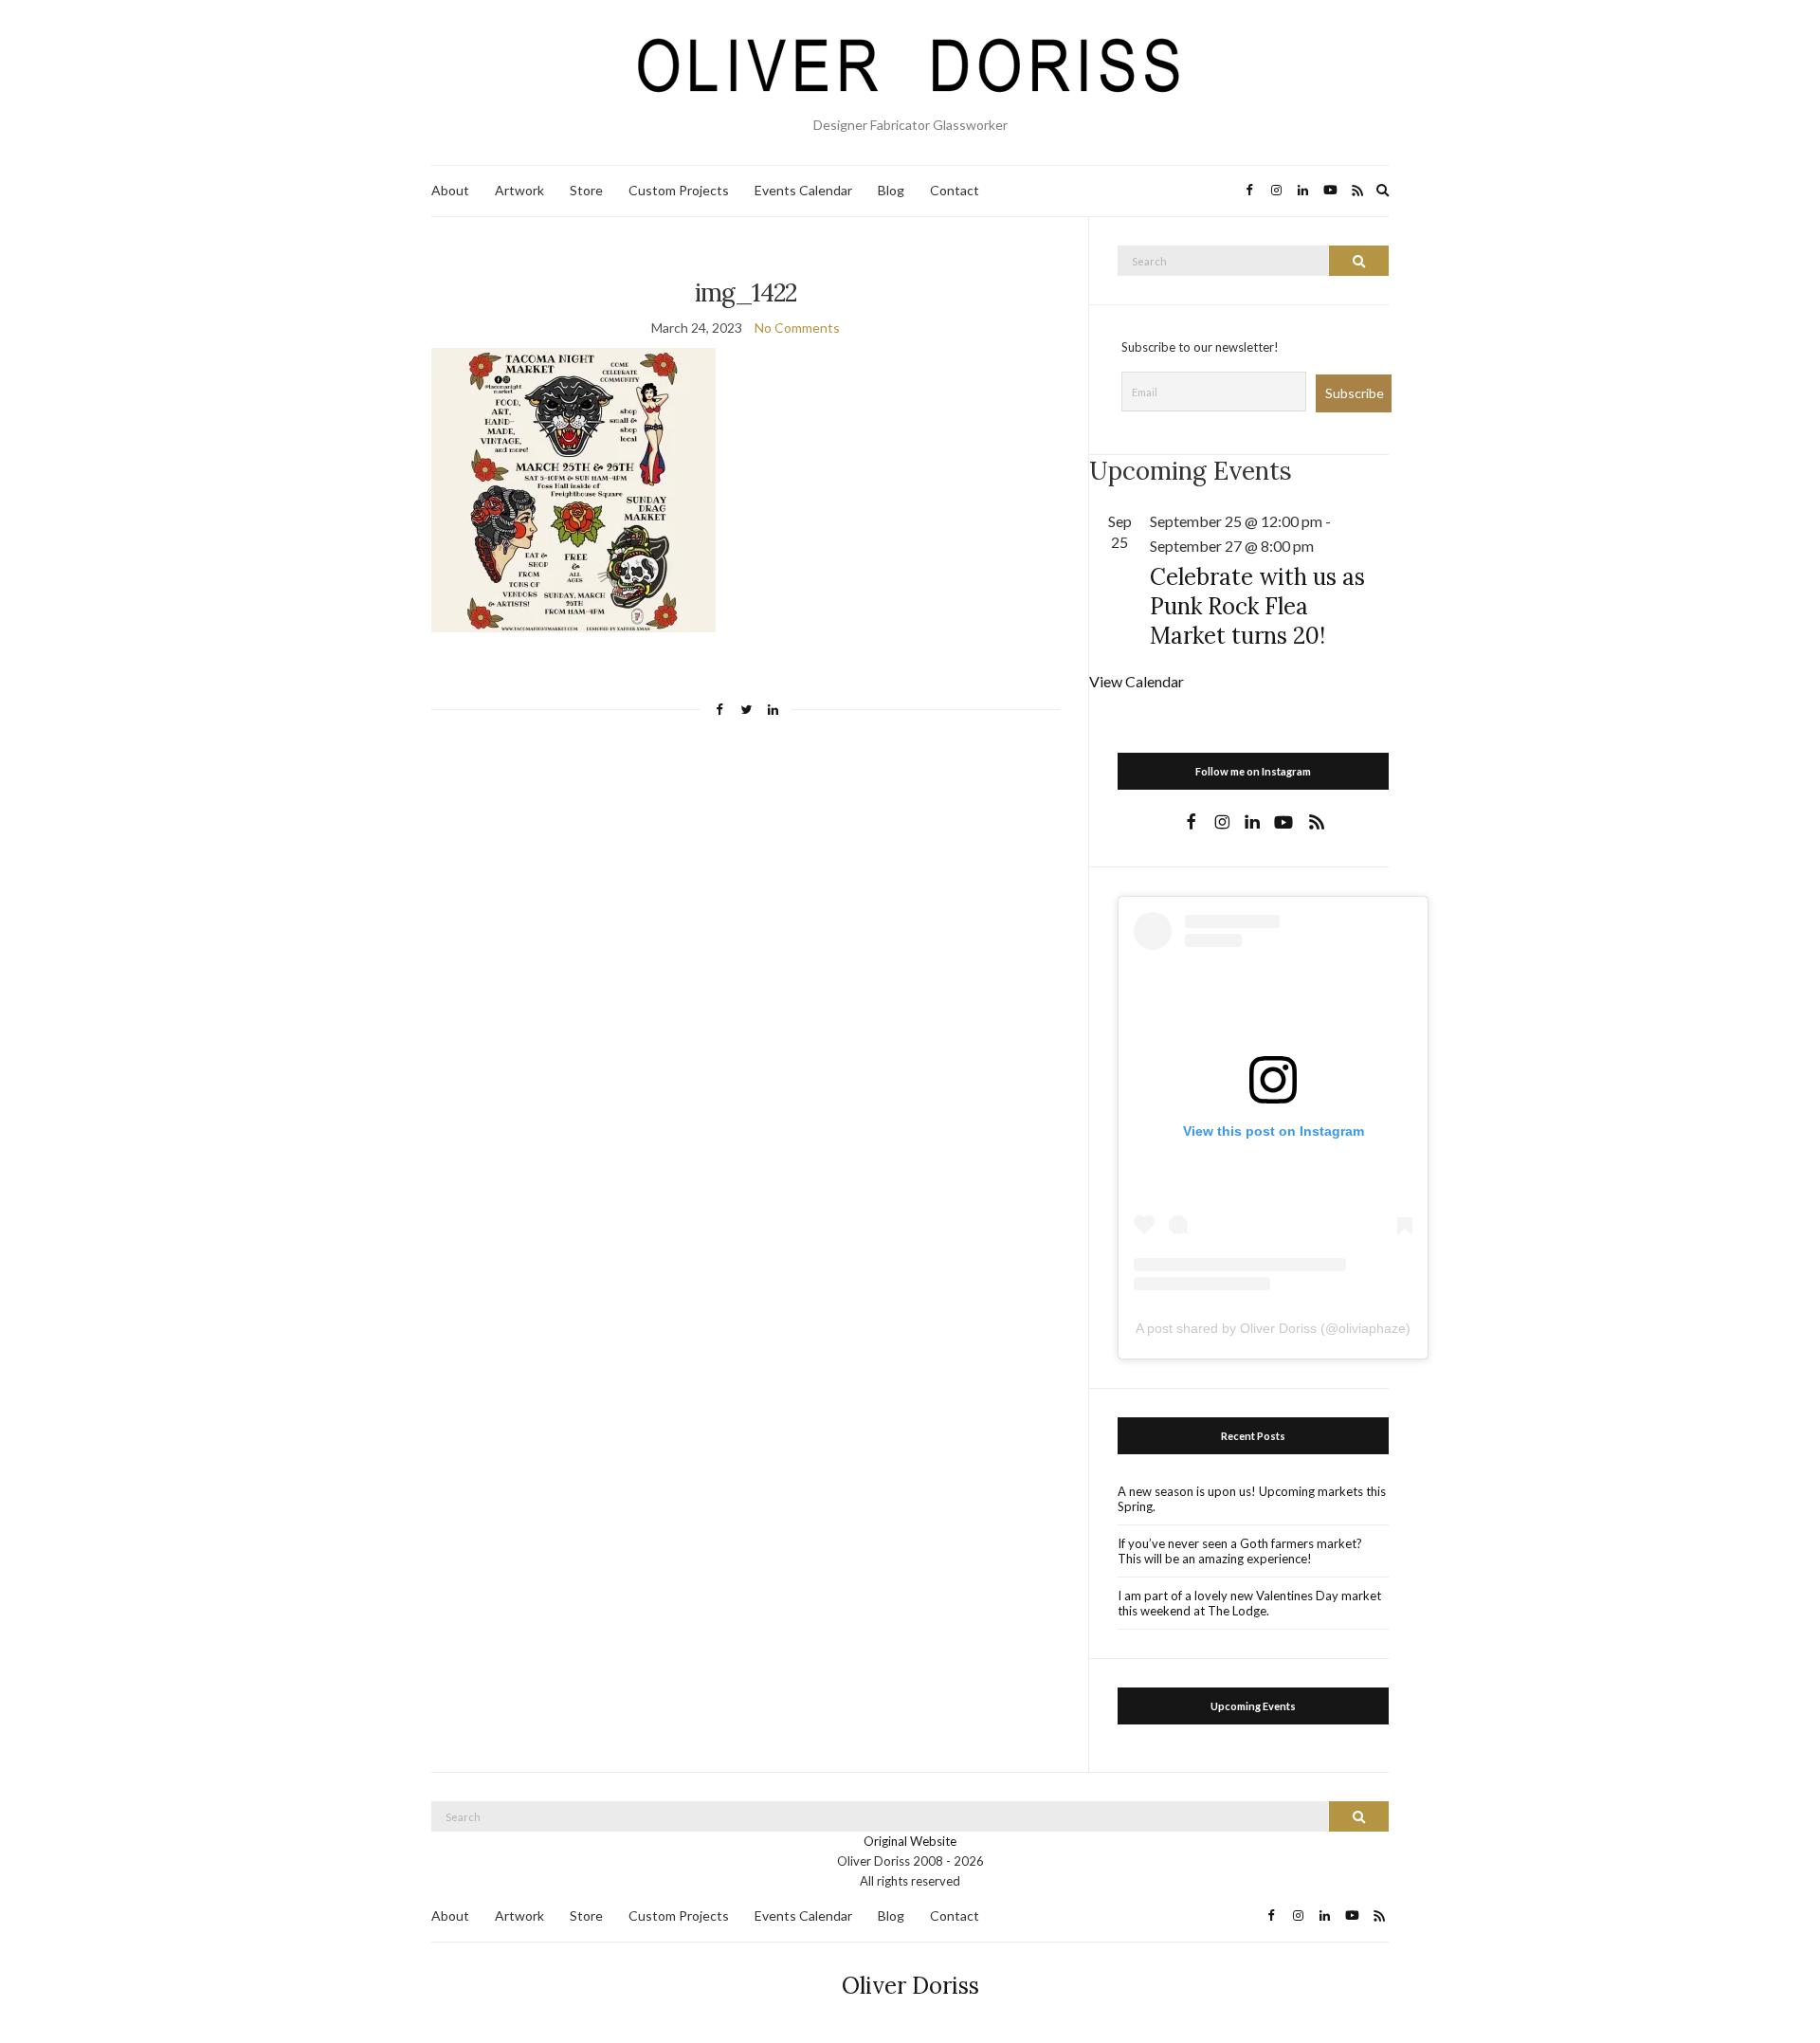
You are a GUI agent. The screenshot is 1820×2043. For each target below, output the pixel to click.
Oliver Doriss (910, 1986)
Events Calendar (803, 190)
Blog (891, 190)
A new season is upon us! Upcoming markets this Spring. (1252, 1499)
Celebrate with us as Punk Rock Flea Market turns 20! (1257, 606)
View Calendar (1137, 681)
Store (586, 190)
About (450, 190)
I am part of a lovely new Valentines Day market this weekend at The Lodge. (1249, 1603)
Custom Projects (679, 190)
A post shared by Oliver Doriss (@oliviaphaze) (1273, 1328)
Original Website (910, 1841)
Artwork (519, 190)
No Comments (797, 328)
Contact (955, 190)
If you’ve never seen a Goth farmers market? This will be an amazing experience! (1240, 1551)
